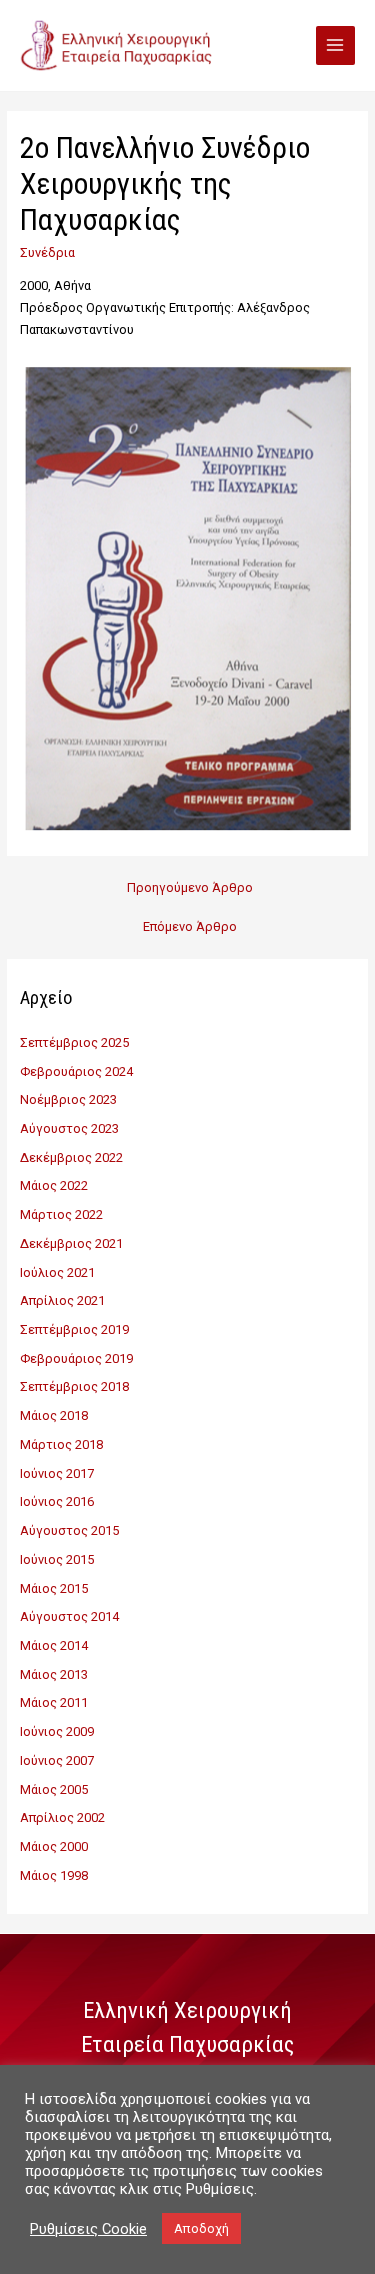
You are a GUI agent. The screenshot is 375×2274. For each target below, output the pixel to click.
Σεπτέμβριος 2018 (74, 1386)
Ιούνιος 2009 (57, 1731)
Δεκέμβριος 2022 (71, 1157)
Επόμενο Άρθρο (190, 926)
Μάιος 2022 (54, 1185)
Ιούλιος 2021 (57, 1272)
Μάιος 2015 (54, 1588)
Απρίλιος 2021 (62, 1300)
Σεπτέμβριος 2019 (74, 1329)
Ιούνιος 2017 (57, 1473)
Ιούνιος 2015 (57, 1559)
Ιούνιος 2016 (57, 1501)
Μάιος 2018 (54, 1415)
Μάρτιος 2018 (61, 1444)
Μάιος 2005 (54, 1789)
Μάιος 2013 (54, 1674)
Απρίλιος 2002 (62, 1817)
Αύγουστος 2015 (69, 1530)
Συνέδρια (47, 252)
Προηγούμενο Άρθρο (190, 887)
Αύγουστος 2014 (69, 1616)
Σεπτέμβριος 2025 (74, 1042)
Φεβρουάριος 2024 (76, 1071)
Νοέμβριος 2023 (68, 1099)
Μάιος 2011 (54, 1702)
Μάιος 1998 (54, 1875)
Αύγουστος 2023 (69, 1128)
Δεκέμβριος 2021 (71, 1243)
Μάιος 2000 (54, 1846)
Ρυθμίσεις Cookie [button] (88, 2229)
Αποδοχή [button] (201, 2228)
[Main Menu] (335, 45)
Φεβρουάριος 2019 (76, 1358)
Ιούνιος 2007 (57, 1760)
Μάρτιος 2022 (61, 1214)
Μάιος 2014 (54, 1645)
